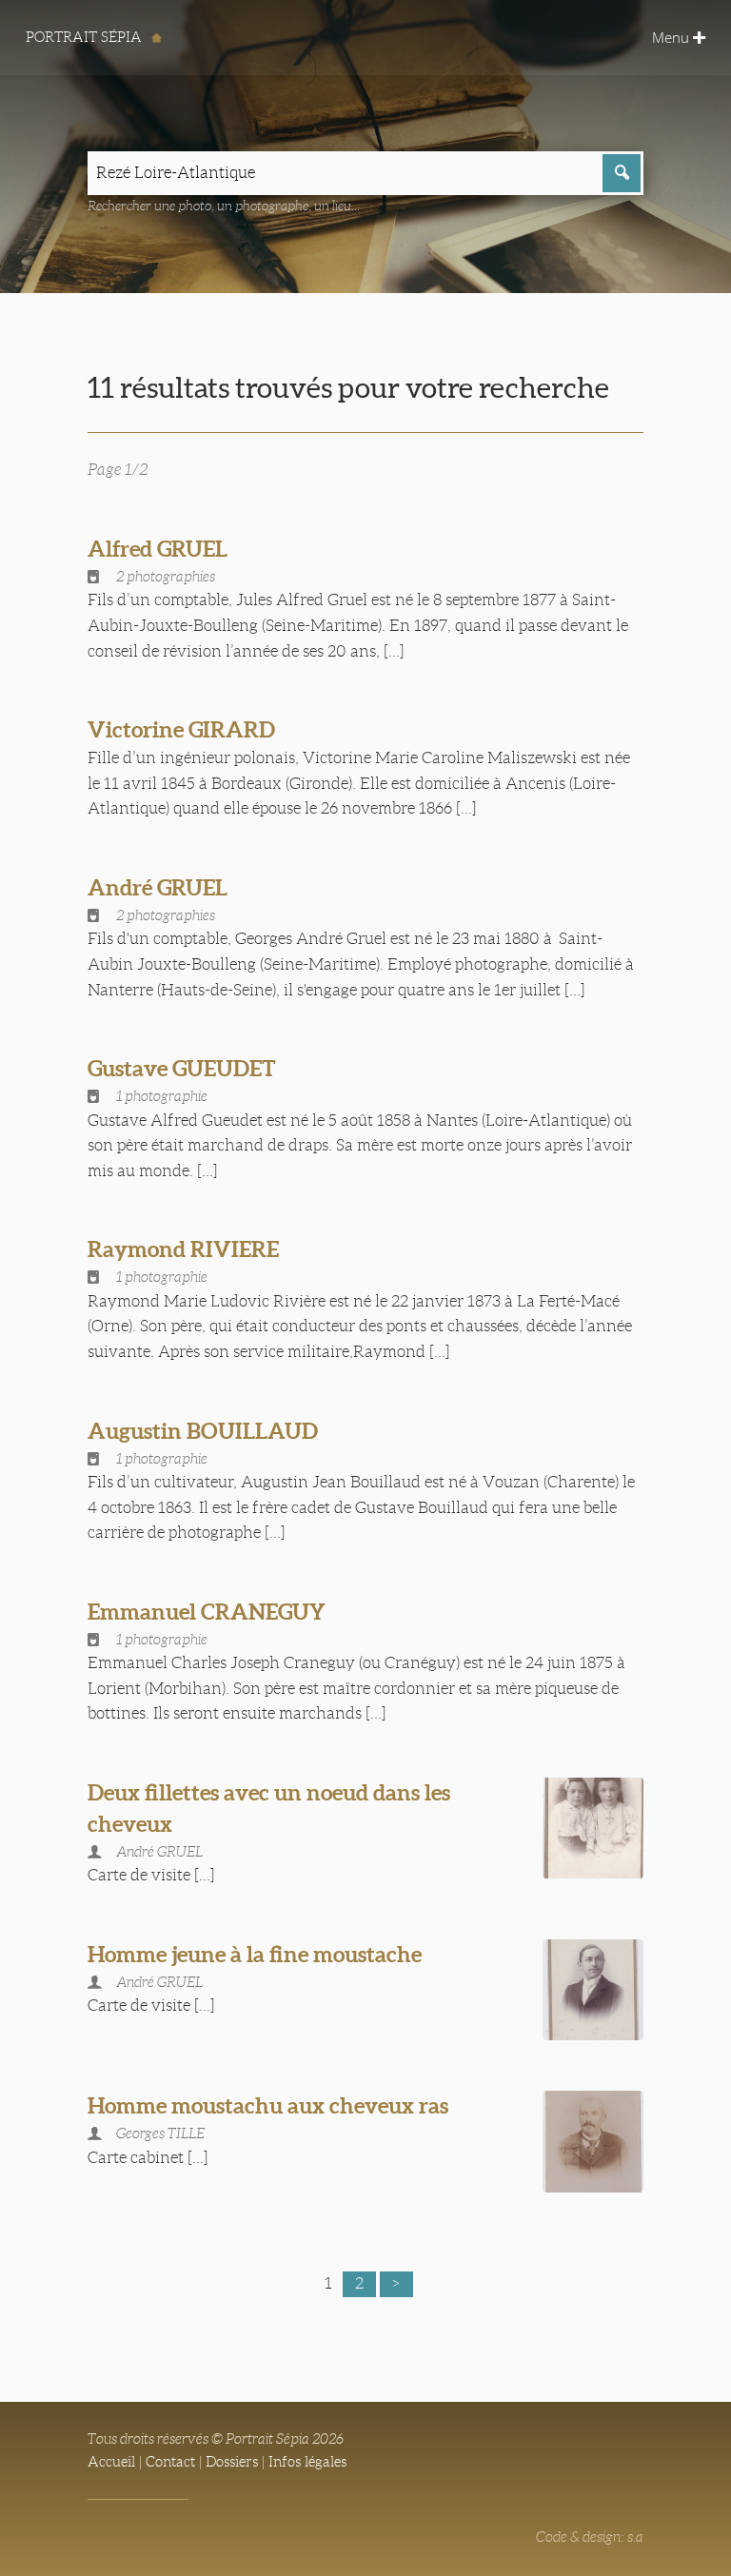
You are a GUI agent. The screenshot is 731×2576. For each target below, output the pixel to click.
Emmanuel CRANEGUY (207, 1612)
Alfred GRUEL (158, 549)
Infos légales (307, 2462)
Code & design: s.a (590, 2537)
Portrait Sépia (86, 37)
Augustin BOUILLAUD (203, 1431)
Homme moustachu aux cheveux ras (268, 2105)
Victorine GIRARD (181, 729)
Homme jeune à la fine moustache (255, 1954)
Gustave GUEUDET (182, 1068)
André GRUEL (158, 887)
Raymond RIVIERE (183, 1249)
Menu (672, 37)
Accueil (111, 2462)
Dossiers (232, 2462)
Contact (170, 2462)
